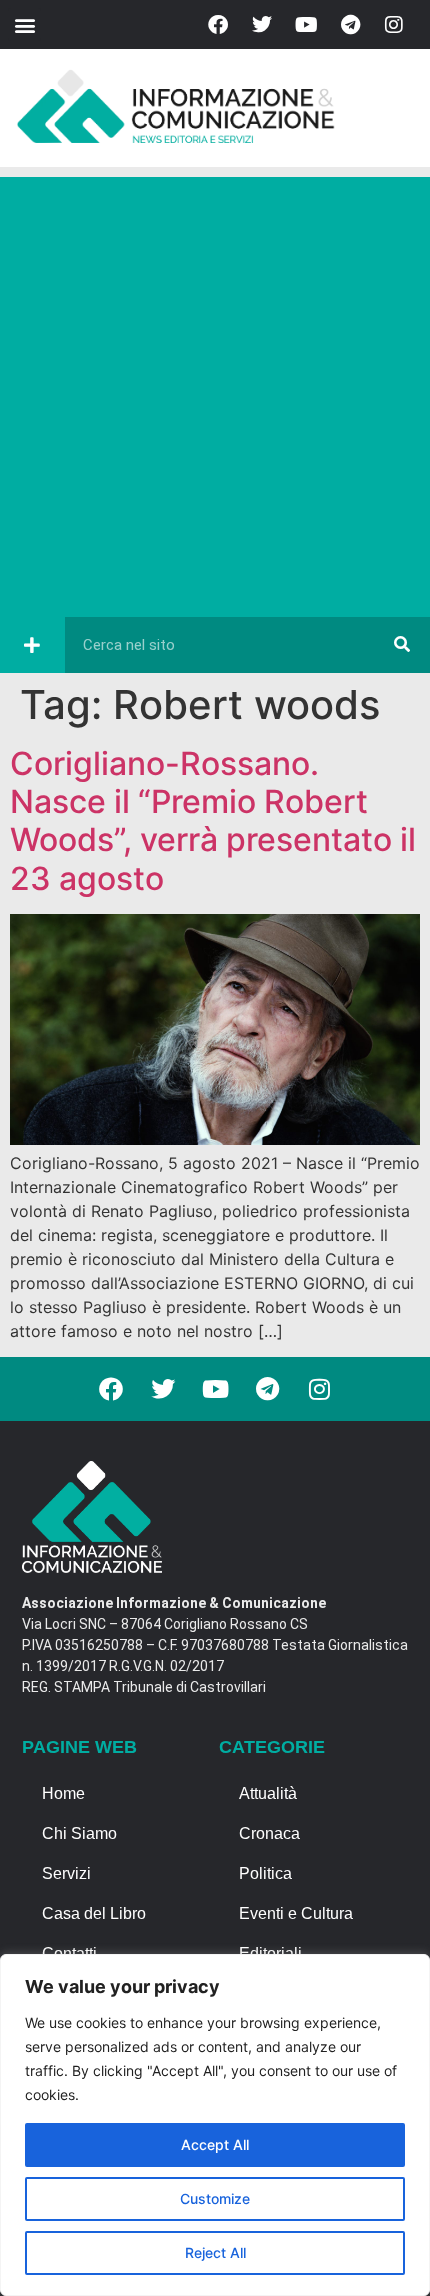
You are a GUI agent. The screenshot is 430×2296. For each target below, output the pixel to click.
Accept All (215, 2144)
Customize (215, 2198)
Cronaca (269, 1833)
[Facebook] (218, 25)
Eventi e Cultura (296, 1913)
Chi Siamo (79, 1833)
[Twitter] (262, 25)
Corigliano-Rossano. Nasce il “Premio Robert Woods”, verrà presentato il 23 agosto (213, 821)
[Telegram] (350, 25)
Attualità (268, 1793)
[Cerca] (402, 645)
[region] (215, 2125)
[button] (24, 24)
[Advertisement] (215, 392)
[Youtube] (306, 25)
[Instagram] (394, 25)
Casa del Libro (94, 1913)
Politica (265, 1873)
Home (63, 1793)
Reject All (215, 2252)
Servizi (66, 1873)
